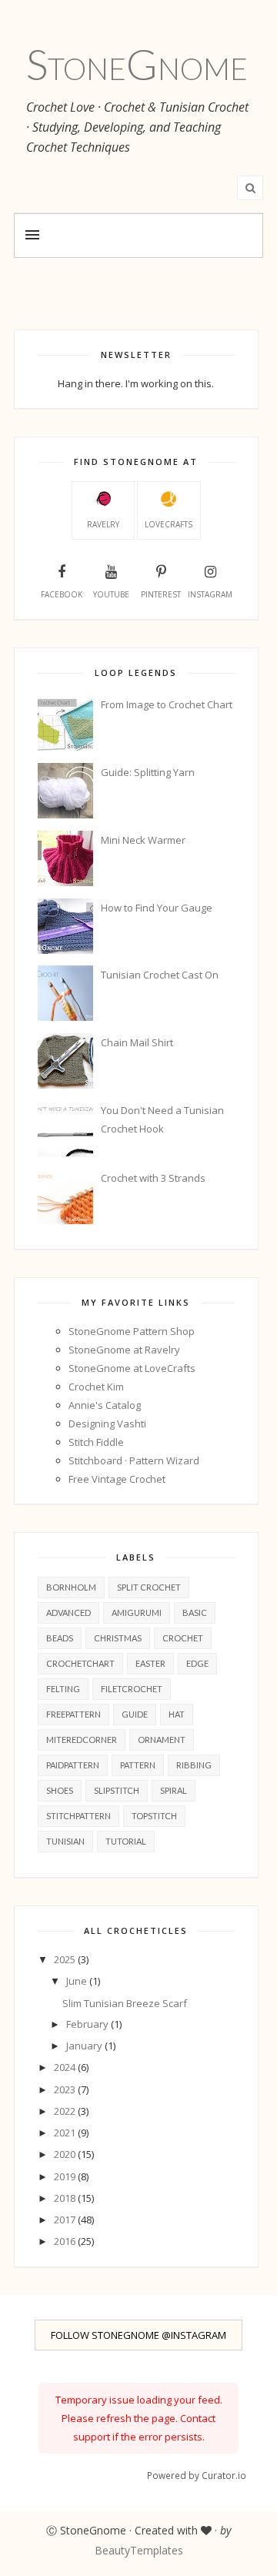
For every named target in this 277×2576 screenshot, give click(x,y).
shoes (60, 1790)
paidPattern (73, 1765)
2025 (66, 1959)
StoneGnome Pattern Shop (132, 1331)
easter (150, 1663)
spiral (174, 1790)
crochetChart (80, 1663)
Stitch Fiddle (96, 1442)
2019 (66, 2176)
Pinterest (161, 594)
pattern (138, 1765)
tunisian (65, 1841)
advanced (68, 1613)
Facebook (62, 594)
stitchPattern (78, 1816)
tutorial (126, 1841)
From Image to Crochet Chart (167, 704)
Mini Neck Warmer (143, 840)
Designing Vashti (107, 1423)
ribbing (194, 1765)
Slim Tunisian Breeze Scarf (125, 2003)
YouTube (111, 594)
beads (60, 1638)
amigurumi (137, 1613)
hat (177, 1714)
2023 (66, 2089)
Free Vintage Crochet (117, 1479)
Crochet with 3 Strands (153, 1178)
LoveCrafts (169, 524)
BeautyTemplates (139, 2550)
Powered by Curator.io (197, 2475)
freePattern (73, 1714)
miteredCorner (82, 1740)
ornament (162, 1740)
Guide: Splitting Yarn (148, 772)
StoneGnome (137, 64)
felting (63, 1689)
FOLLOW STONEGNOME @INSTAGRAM (138, 2335)
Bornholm (71, 1587)
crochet (183, 1638)
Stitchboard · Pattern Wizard (134, 1460)
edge (197, 1663)
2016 (66, 2241)
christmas (118, 1638)
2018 (66, 2198)
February (88, 2024)
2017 (66, 2220)
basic (195, 1613)
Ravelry (103, 524)
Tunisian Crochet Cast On (160, 975)
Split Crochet (149, 1587)
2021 (66, 2133)
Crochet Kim (96, 1387)
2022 (66, 2111)
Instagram (210, 594)
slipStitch (117, 1790)
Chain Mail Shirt (137, 1042)
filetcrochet (132, 1689)
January (85, 2046)
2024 (66, 2067)
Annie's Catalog (105, 1405)
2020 (66, 2154)
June (78, 1981)
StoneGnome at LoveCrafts (132, 1368)
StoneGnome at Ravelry (124, 1350)
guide (135, 1714)
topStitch (154, 1816)
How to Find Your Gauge (157, 908)
